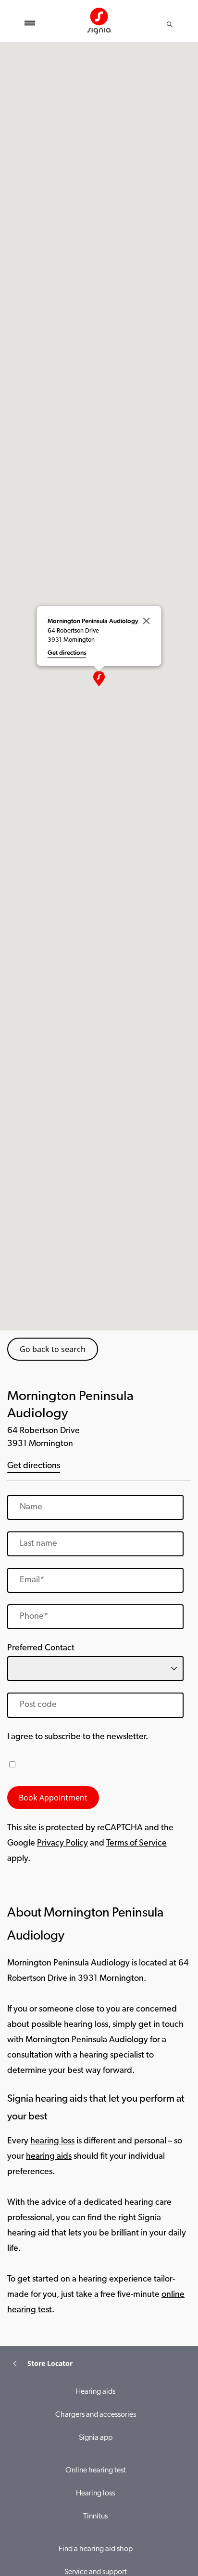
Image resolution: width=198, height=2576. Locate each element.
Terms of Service (136, 1844)
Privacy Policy (62, 1844)
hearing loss (52, 2141)
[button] (99, 679)
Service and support (96, 2572)
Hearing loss (95, 2494)
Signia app (96, 2438)
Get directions (34, 1466)
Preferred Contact (41, 1648)
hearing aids (49, 2157)
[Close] (147, 621)
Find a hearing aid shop (96, 2549)
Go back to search (53, 1349)
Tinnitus (95, 2517)
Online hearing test (96, 2470)
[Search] (170, 24)
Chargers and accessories (96, 2415)
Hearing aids (95, 2392)
